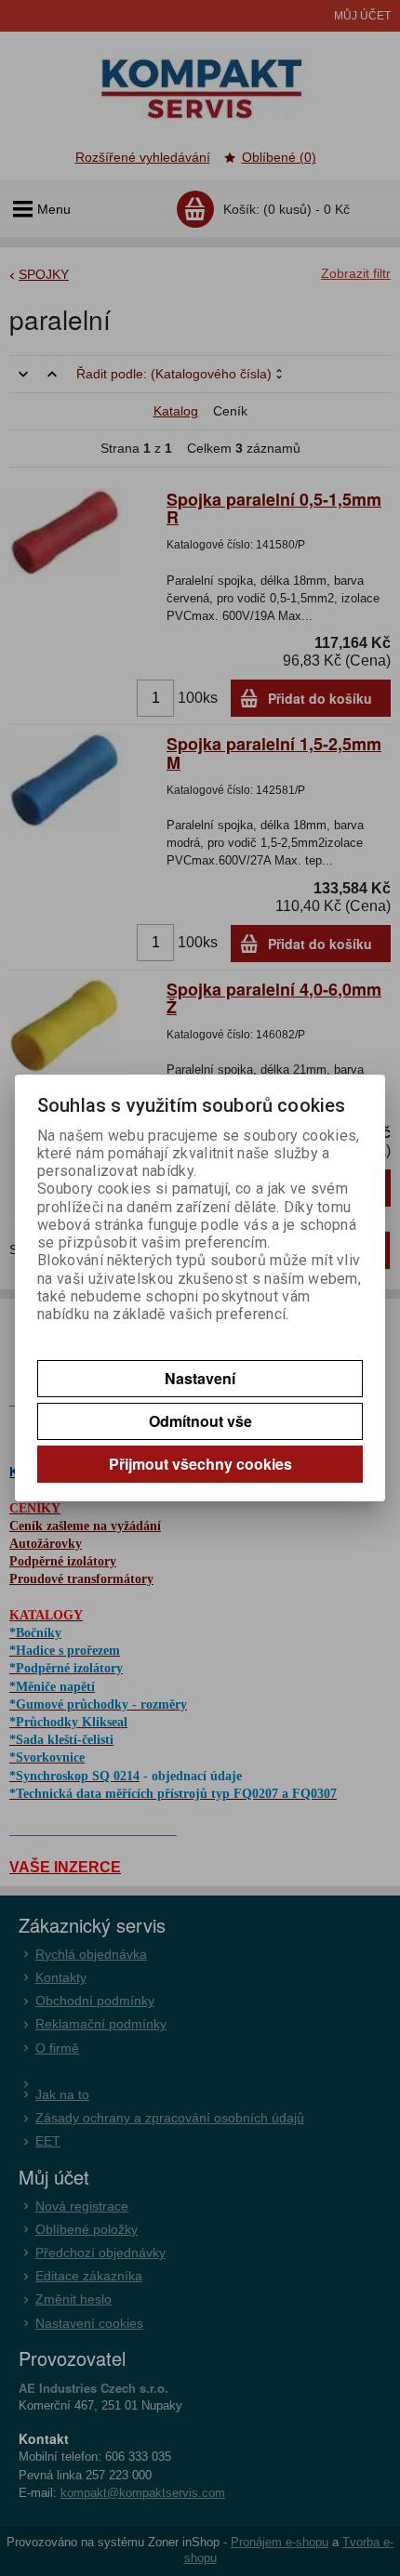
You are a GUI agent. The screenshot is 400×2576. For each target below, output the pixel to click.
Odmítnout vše (200, 1421)
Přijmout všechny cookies (200, 1464)
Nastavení (200, 1378)
